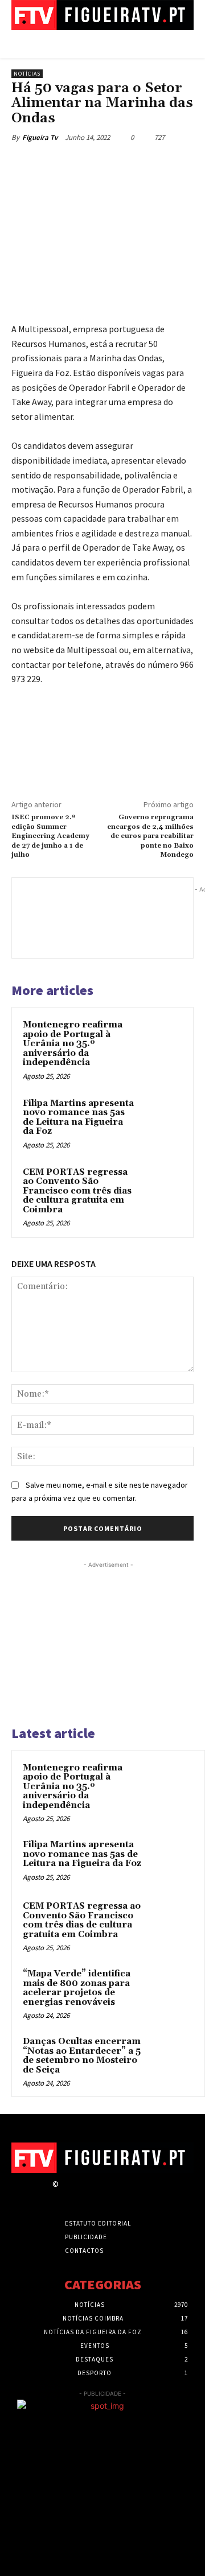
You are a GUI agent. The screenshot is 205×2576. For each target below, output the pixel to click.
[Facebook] (59, 164)
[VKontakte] (126, 2195)
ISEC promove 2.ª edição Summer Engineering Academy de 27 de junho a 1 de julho (50, 836)
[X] (85, 164)
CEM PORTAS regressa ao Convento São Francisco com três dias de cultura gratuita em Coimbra (77, 1191)
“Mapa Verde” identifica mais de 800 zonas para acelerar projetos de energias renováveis (77, 1988)
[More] (164, 164)
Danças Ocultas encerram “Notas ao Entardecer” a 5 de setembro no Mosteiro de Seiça (82, 2056)
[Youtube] (145, 2195)
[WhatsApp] (137, 164)
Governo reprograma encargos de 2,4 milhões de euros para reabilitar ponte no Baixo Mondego (150, 836)
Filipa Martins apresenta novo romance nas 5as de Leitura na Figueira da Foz (78, 1118)
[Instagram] (86, 2195)
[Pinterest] (111, 164)
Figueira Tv (40, 137)
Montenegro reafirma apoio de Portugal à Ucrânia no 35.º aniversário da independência (73, 1044)
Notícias (27, 74)
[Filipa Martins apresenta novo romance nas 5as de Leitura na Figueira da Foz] (161, 1118)
